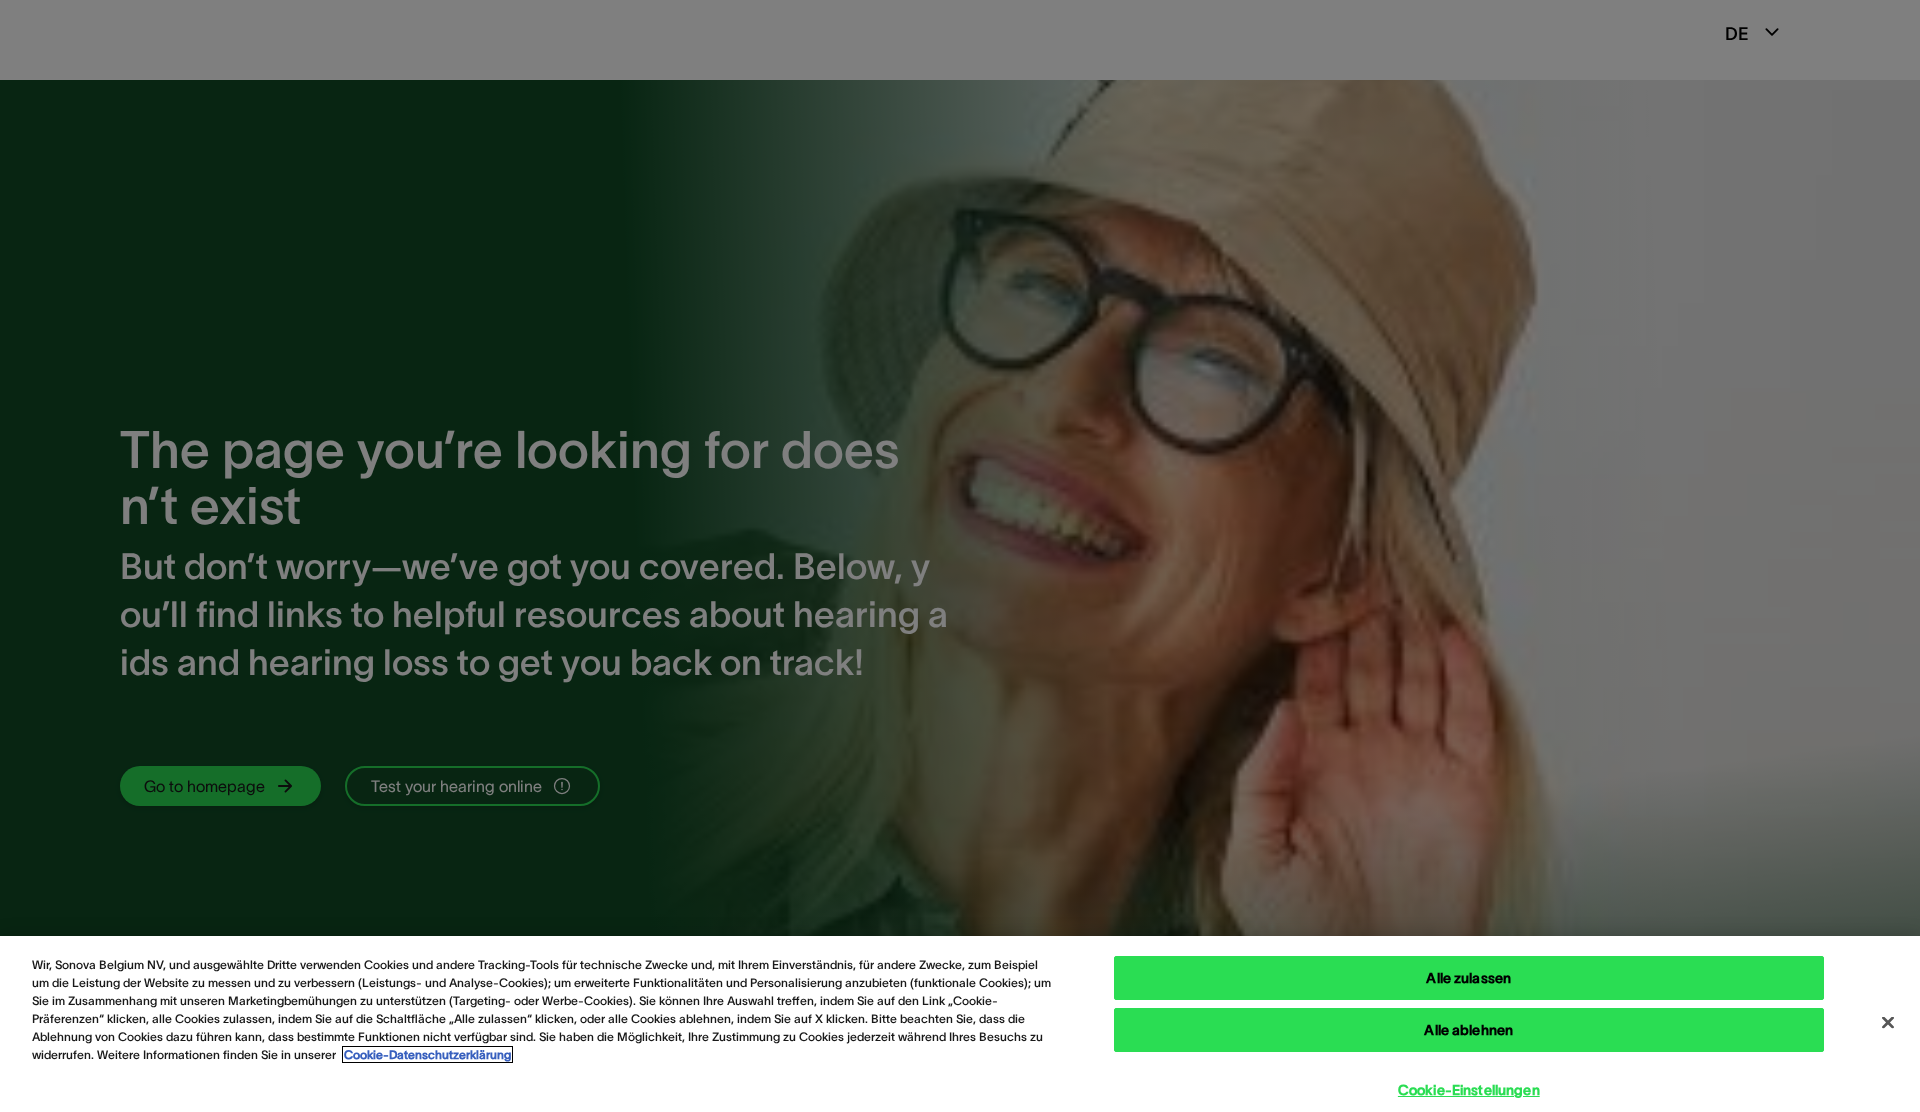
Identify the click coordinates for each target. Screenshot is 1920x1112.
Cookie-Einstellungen (1469, 1090)
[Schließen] (1888, 1023)
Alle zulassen (1468, 978)
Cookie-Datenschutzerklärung (427, 1054)
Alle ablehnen (1468, 1030)
